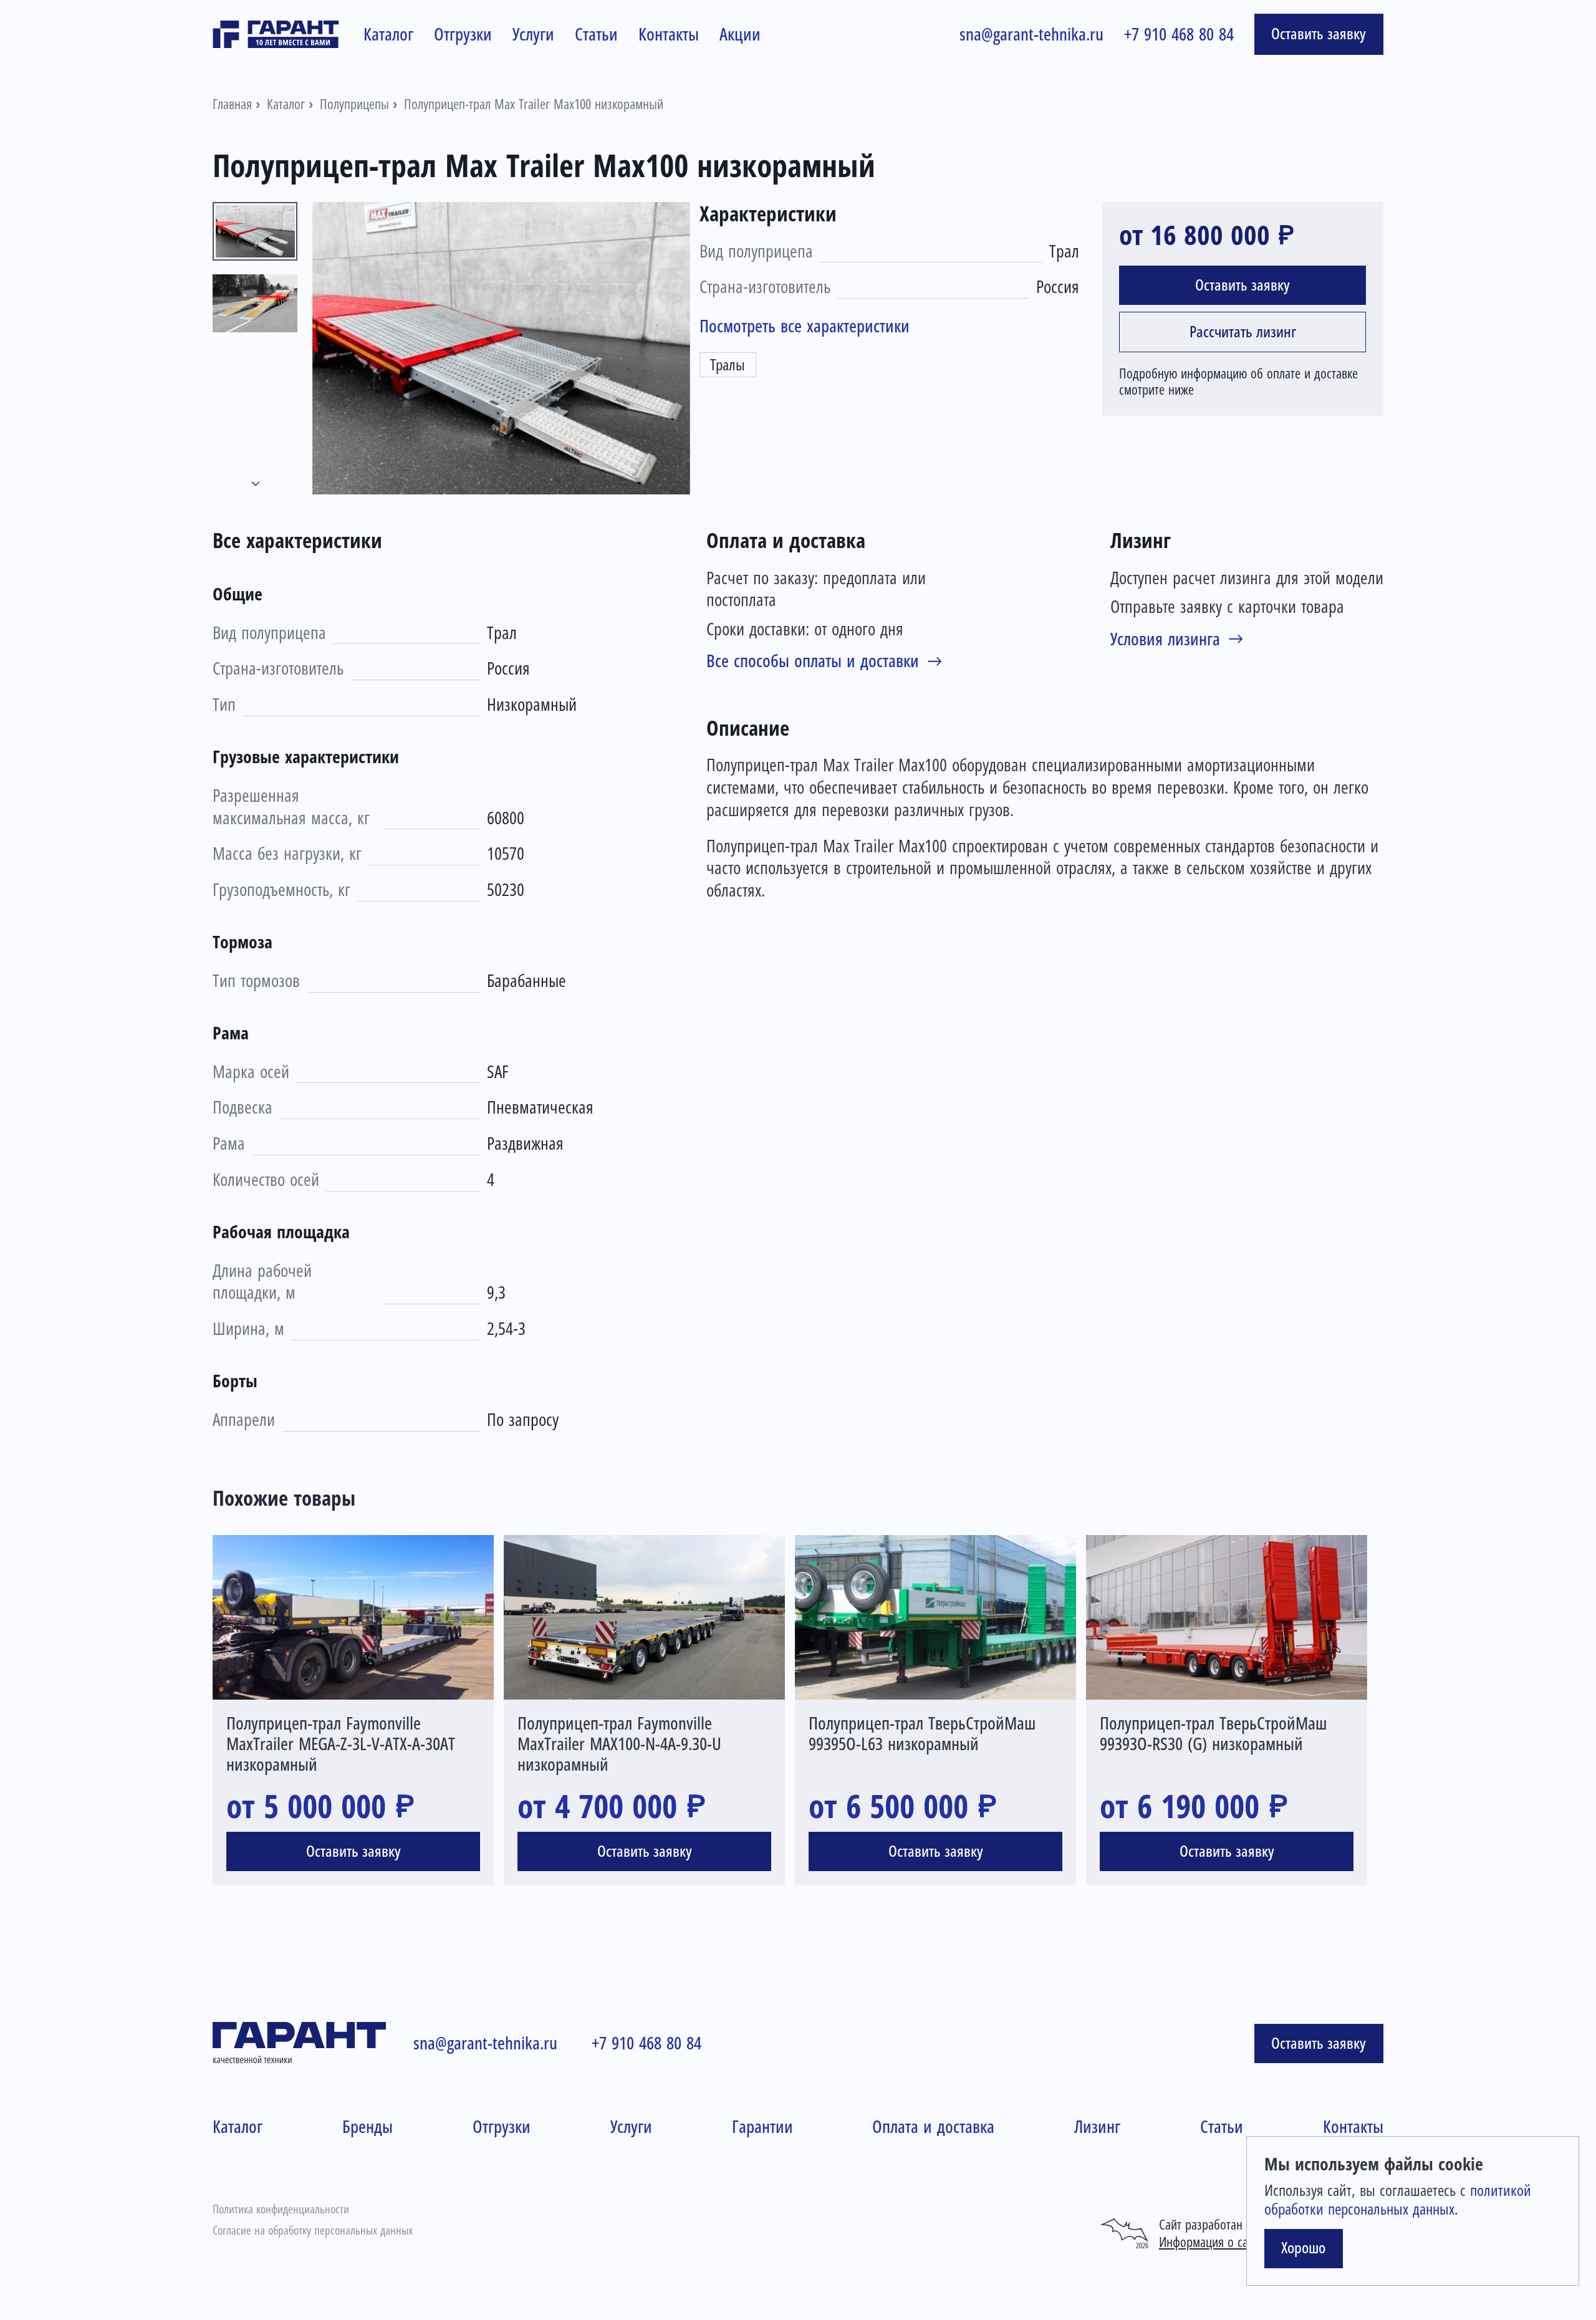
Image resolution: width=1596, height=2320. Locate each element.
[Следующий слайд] (256, 484)
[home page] (276, 34)
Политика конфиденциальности (281, 2209)
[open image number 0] (501, 348)
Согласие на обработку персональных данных (313, 2231)
